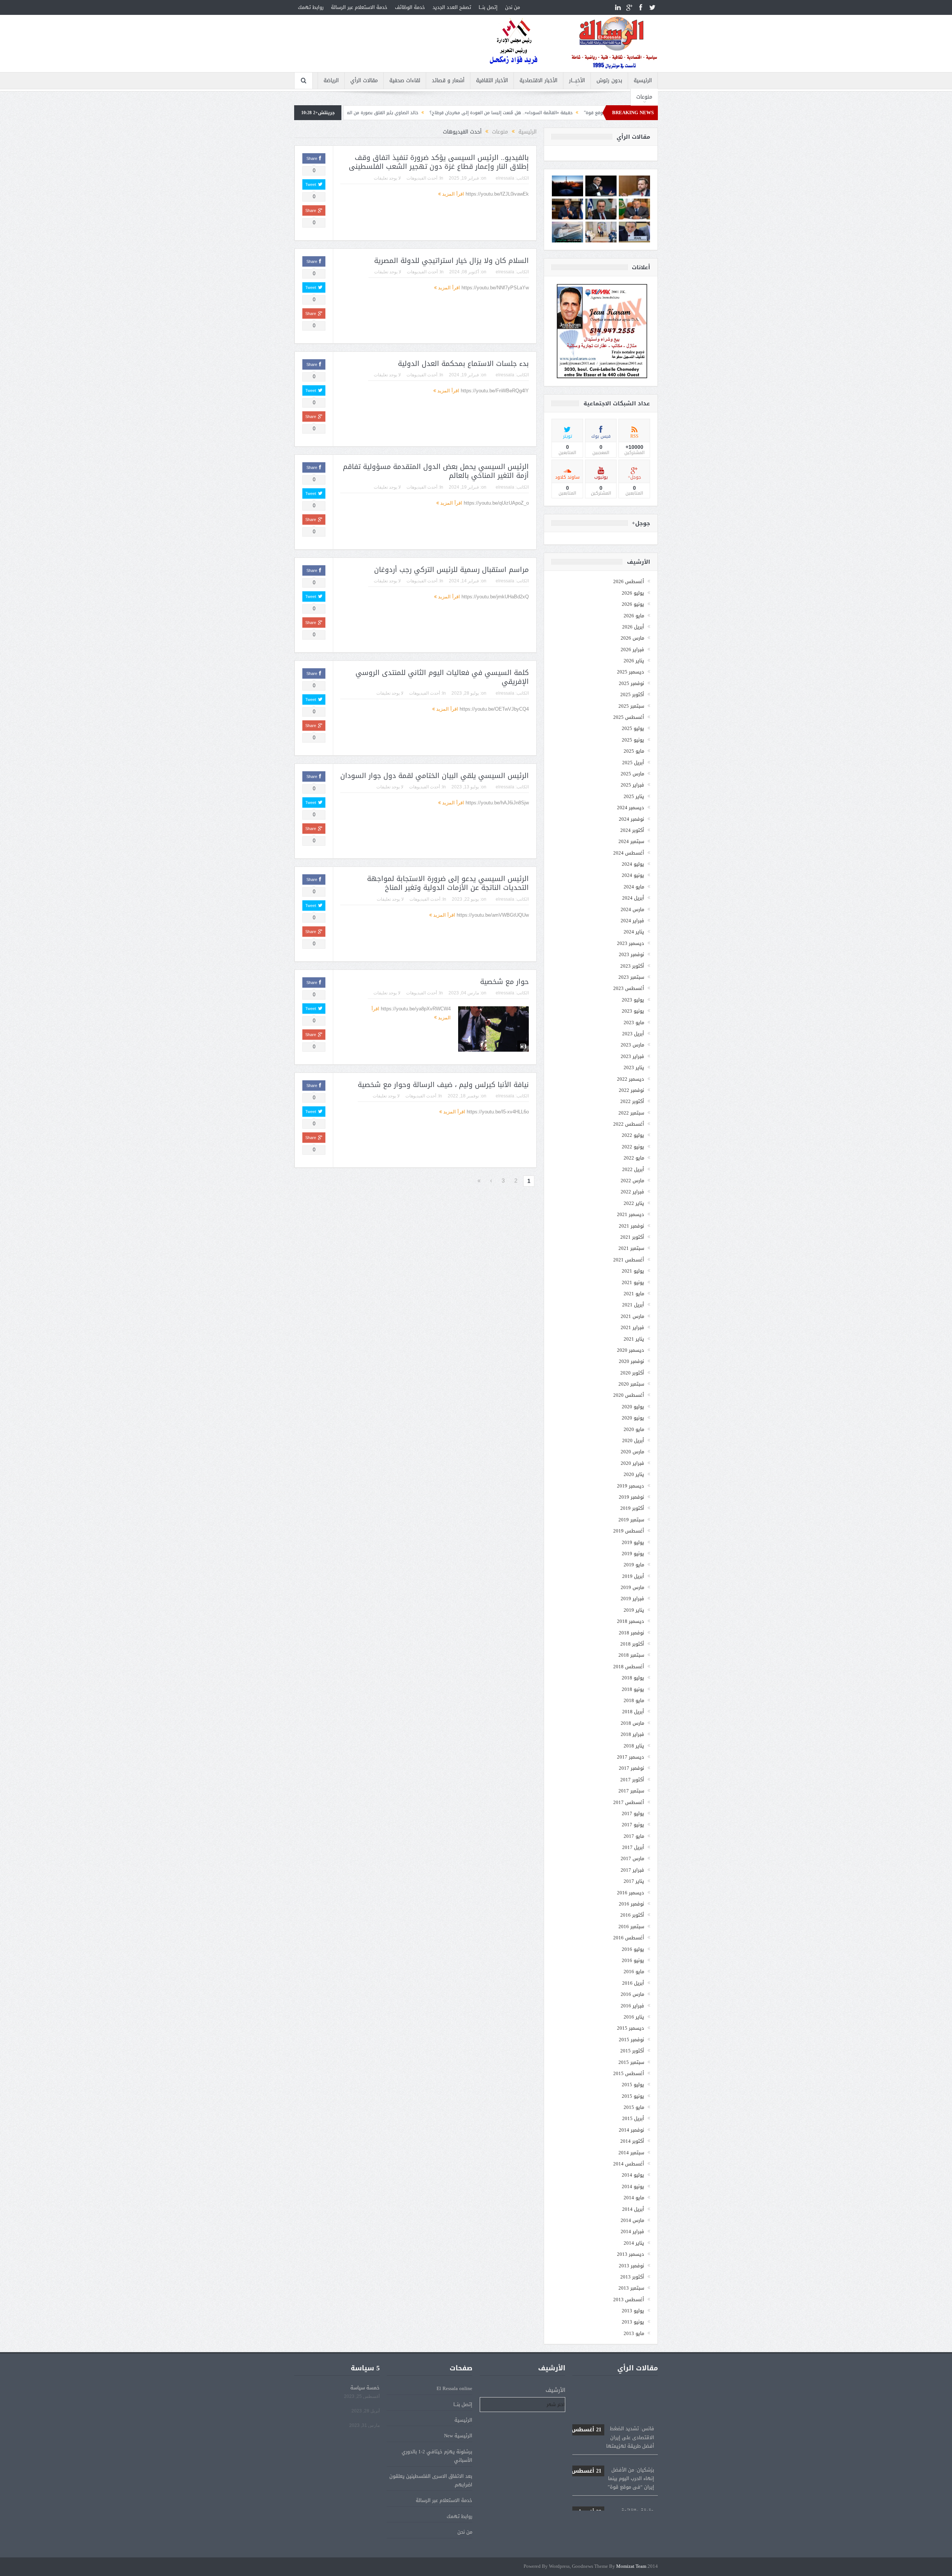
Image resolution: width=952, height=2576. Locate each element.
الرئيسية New (458, 2436)
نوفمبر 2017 (631, 1768)
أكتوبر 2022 (632, 1101)
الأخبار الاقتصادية (538, 81)
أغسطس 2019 (629, 1531)
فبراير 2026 (632, 649)
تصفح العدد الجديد (452, 7)
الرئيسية (643, 81)
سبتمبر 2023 (631, 977)
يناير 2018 (634, 1746)
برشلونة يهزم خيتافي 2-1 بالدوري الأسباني (437, 2456)
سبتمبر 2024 (631, 841)
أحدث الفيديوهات (422, 178)
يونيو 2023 (633, 1011)
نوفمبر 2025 (631, 683)
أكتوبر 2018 (632, 1644)
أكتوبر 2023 (632, 966)
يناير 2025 (634, 796)
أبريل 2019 (633, 1576)
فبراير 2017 (632, 1870)
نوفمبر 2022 (631, 1090)
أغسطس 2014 (629, 2164)
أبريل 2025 (633, 763)
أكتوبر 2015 (632, 2051)
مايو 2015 (634, 2107)
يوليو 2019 (633, 1542)
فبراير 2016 (632, 2006)
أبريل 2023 (633, 1034)
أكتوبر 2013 (632, 2277)
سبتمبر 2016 (631, 1927)
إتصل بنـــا (488, 7)
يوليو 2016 (633, 1949)
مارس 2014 (632, 2220)
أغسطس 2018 (629, 1667)
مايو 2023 (634, 1022)
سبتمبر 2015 (631, 2062)
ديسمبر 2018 (631, 1621)
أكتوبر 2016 (632, 1915)
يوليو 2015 (633, 2085)
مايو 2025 (634, 751)
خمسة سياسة (365, 2388)
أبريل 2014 (633, 2209)
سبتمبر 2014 (631, 2153)
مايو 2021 (634, 1294)
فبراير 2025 (632, 785)
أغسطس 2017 (629, 1802)
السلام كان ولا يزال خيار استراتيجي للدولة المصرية (451, 261)
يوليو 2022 (633, 1135)
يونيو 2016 (633, 1960)
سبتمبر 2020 (631, 1384)
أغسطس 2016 (629, 1938)
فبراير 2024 (632, 921)
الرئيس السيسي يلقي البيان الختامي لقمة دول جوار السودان (435, 776)
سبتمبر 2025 (631, 706)
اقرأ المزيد (452, 194)
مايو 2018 (634, 1700)
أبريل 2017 (633, 1847)
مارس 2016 (632, 1994)
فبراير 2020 (632, 1463)
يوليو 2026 (633, 593)
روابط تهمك (311, 7)
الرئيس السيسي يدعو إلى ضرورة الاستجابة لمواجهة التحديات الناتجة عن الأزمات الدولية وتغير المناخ (448, 883)
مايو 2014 (634, 2198)
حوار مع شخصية (504, 982)
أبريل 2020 (633, 1440)
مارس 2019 (632, 1587)
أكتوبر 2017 (632, 1780)
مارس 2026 (632, 638)
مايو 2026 (634, 616)
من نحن (512, 7)
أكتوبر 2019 (632, 1508)
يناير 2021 (634, 1339)
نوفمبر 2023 (631, 954)
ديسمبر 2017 (631, 1757)
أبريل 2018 (633, 1712)
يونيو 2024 (633, 875)
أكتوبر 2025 (632, 694)
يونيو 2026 (633, 604)
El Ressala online (454, 2388)
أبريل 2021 (633, 1305)
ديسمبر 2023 (631, 943)
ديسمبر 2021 (631, 1214)
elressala (505, 178)
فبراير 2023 (632, 1056)
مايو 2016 (634, 1972)
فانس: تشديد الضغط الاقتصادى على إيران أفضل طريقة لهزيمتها (613, 2386)
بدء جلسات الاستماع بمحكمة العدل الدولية (463, 364)
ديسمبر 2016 (631, 1893)
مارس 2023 (632, 1045)
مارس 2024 (632, 909)
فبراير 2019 (632, 1599)
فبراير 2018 (632, 1734)
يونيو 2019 (633, 1554)
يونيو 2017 (633, 1825)
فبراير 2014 (632, 2231)
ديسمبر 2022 (631, 1079)
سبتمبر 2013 (631, 2288)
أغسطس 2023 (629, 988)
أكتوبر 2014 (632, 2141)
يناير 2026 (634, 661)
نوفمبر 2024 (631, 819)
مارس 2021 (632, 1316)
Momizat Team (631, 2567)
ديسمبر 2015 (631, 2028)
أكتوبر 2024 (632, 830)
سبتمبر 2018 (631, 1655)
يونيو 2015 (633, 2096)
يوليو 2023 (633, 1000)
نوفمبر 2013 (631, 2266)
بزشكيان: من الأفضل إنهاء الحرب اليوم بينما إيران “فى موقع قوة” (613, 2427)
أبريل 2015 (633, 2118)
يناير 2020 (634, 1474)
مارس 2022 (632, 1181)
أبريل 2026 (633, 627)
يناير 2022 (634, 1203)
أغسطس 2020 (629, 1395)
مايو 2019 (634, 1565)
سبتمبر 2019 (631, 1520)
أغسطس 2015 (629, 2073)
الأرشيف (555, 2390)
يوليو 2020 (633, 1407)
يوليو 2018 (633, 1678)
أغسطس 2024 (629, 853)
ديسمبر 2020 (631, 1350)
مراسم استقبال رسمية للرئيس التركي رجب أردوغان (451, 570)
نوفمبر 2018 (631, 1633)
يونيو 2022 (633, 1147)
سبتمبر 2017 (631, 1791)
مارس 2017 (632, 1858)
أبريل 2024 (633, 898)
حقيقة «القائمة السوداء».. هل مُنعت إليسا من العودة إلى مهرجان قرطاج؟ (613, 2468)
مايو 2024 (634, 887)
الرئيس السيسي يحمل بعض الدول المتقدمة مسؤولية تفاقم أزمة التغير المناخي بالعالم (436, 471)
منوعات (644, 97)
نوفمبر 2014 (631, 2130)
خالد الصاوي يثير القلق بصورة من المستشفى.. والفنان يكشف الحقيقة (476, 113)
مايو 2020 (634, 1429)
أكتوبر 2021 (632, 1237)
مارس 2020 (632, 1452)
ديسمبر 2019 (631, 1486)
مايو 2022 (634, 1158)
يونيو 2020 (633, 1418)
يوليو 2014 (633, 2175)
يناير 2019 (634, 1610)
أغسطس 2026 (629, 581)
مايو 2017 (634, 1836)
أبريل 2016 (633, 1983)
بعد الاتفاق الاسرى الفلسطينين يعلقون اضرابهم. (431, 2480)
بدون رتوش (609, 81)
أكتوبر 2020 (632, 1373)
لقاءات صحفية (405, 81)
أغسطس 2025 (629, 717)
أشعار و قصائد (448, 81)
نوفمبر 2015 (631, 2040)
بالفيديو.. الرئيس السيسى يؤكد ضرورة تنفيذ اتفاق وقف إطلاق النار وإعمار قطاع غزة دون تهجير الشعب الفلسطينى (439, 162)
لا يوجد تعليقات (387, 178)
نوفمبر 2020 (631, 1361)
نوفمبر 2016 (631, 1904)
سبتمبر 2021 (631, 1248)
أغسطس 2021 (629, 1260)
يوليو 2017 (633, 1813)
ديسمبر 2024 (631, 808)
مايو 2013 (634, 2333)
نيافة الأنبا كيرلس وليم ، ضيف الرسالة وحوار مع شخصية (443, 1085)
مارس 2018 (632, 1723)
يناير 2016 (634, 2017)
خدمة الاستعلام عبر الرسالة (359, 7)
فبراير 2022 (632, 1192)
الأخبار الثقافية (492, 81)
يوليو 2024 (633, 864)
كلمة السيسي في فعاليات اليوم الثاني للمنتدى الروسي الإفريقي (442, 677)
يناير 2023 (634, 1067)
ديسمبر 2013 (631, 2254)
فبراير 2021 (632, 1327)
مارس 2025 (632, 774)
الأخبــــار (577, 81)
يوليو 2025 (633, 728)
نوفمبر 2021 (631, 1226)
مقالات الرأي (364, 81)
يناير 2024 (634, 932)
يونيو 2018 (633, 1689)
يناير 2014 (634, 2243)
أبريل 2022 (633, 1169)
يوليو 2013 (633, 2311)
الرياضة (331, 81)
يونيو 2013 (633, 2322)
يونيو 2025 (633, 740)
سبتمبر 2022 (631, 1113)
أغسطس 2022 (629, 1124)
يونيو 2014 (633, 2186)
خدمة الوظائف (410, 7)
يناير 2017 (634, 1881)
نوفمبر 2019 (631, 1497)
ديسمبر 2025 (631, 672)
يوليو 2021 (633, 1271)
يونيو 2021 (633, 1282)
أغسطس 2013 (629, 2300)
